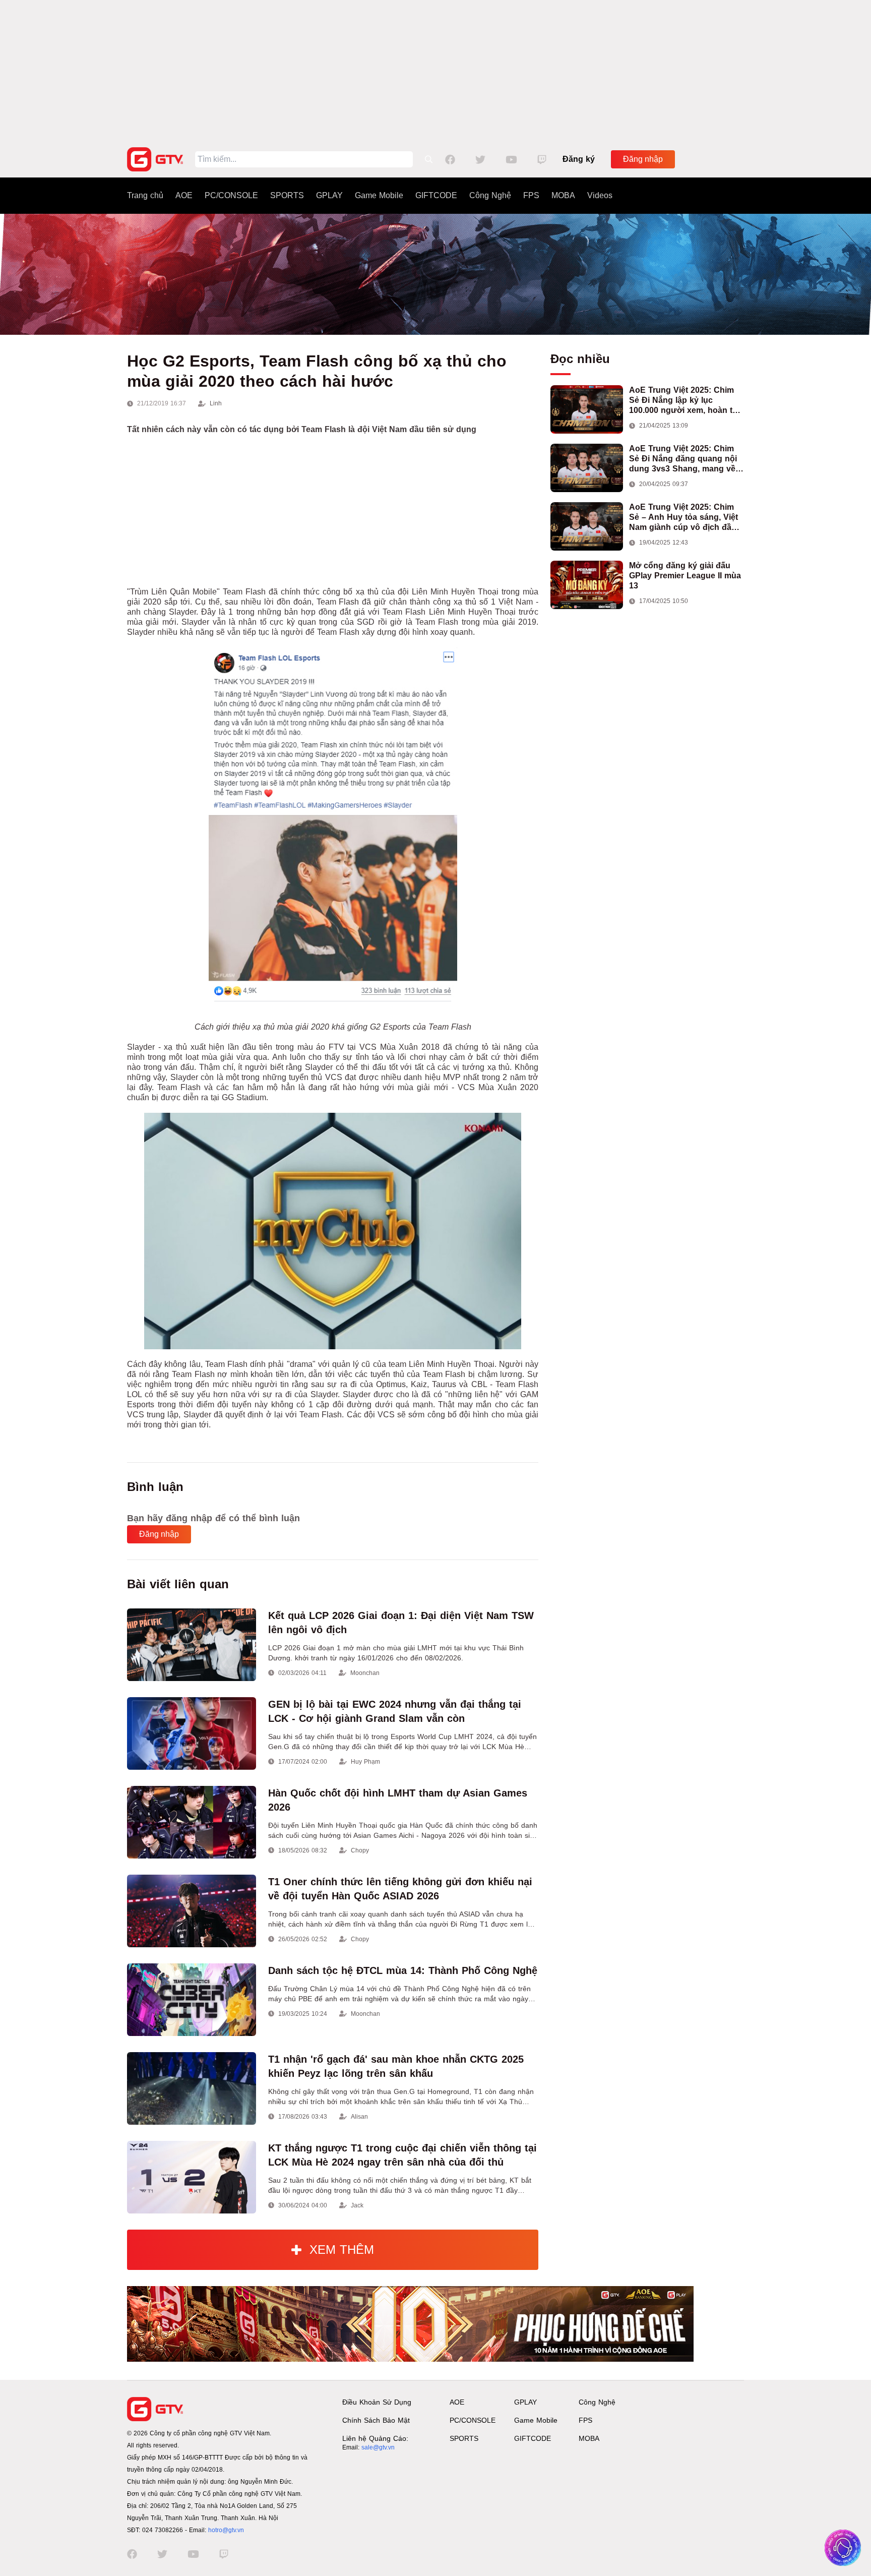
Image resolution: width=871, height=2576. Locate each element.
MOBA (563, 195)
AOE (184, 195)
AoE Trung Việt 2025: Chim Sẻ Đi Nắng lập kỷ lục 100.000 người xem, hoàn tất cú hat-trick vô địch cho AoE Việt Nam (684, 401)
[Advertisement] (435, 71)
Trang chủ (145, 195)
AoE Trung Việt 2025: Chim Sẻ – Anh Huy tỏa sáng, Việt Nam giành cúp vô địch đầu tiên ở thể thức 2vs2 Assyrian (686, 518)
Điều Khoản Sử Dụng (377, 2402)
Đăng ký (579, 159)
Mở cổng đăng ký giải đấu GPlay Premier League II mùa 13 (685, 576)
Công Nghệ (490, 195)
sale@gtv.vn (378, 2447)
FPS (531, 195)
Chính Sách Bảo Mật (376, 2420)
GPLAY (329, 195)
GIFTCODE (436, 195)
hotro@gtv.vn (226, 2530)
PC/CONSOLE (231, 195)
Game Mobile (379, 195)
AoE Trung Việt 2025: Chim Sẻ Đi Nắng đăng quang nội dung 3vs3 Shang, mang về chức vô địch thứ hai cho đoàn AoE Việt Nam (683, 459)
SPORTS (287, 195)
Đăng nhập (643, 159)
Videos (600, 195)
